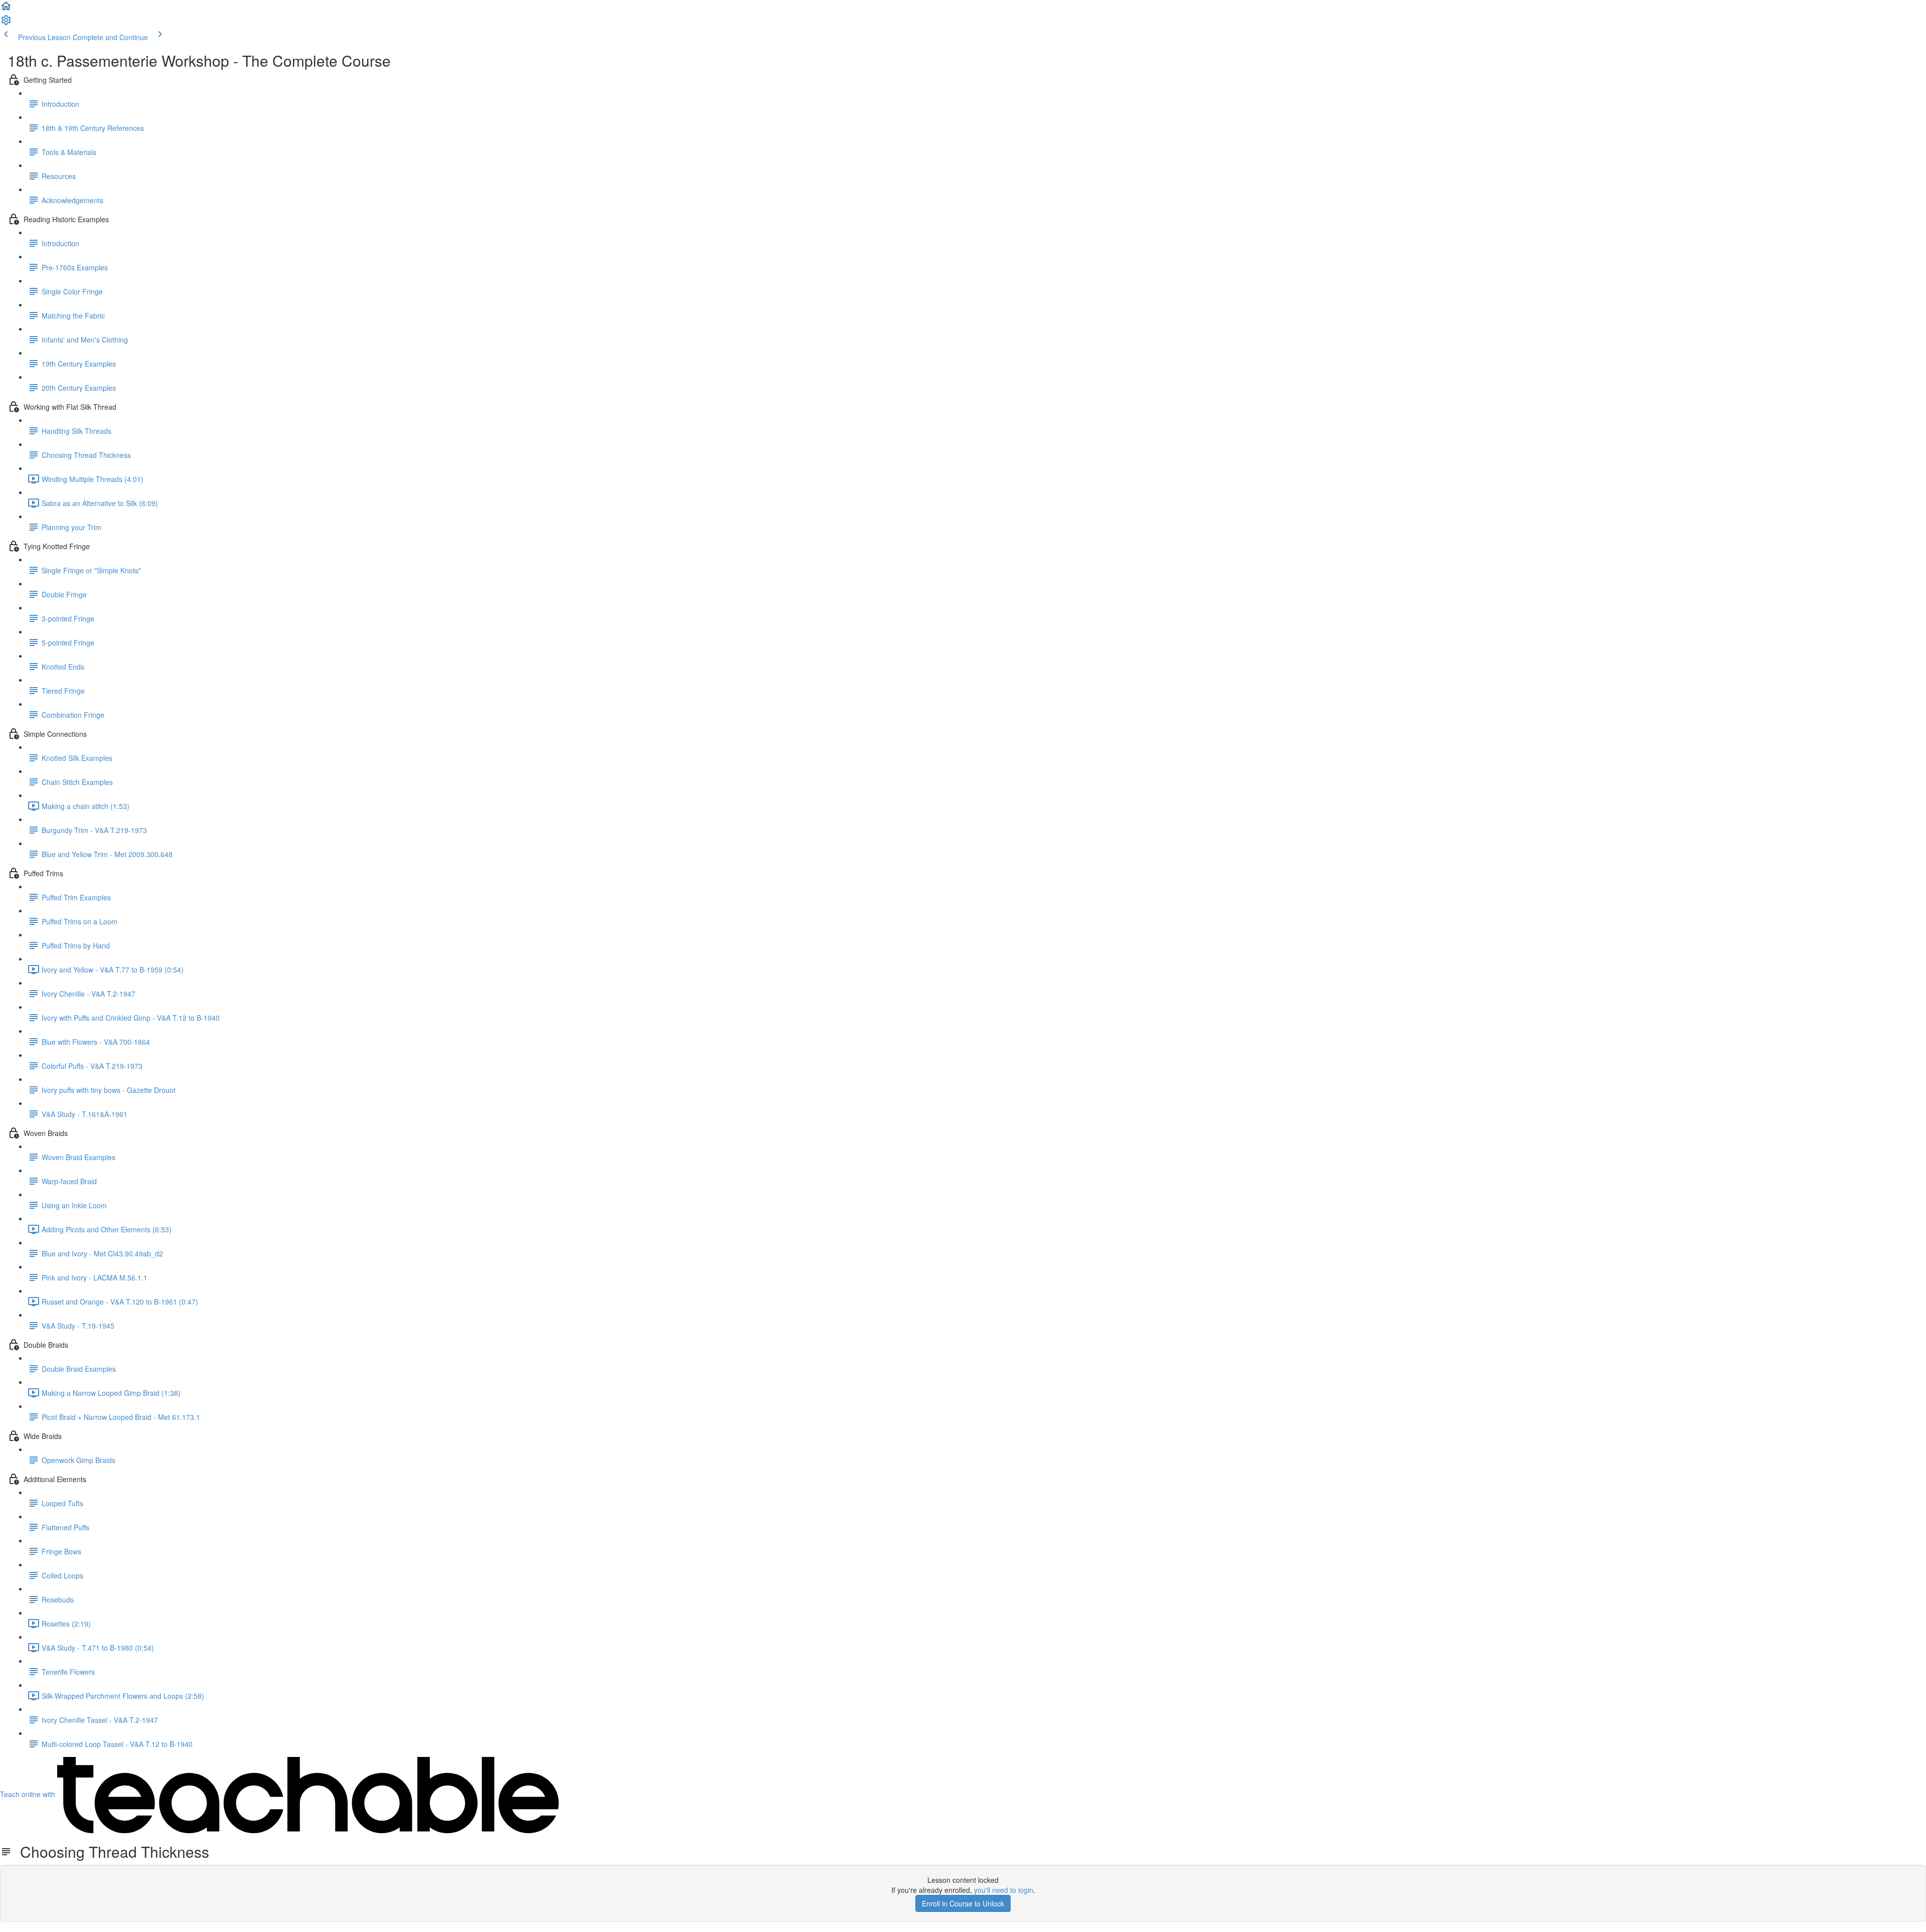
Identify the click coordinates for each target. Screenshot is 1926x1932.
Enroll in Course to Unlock (963, 1903)
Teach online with (29, 1794)
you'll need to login (1004, 1890)
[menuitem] (6, 23)
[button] (6, 9)
